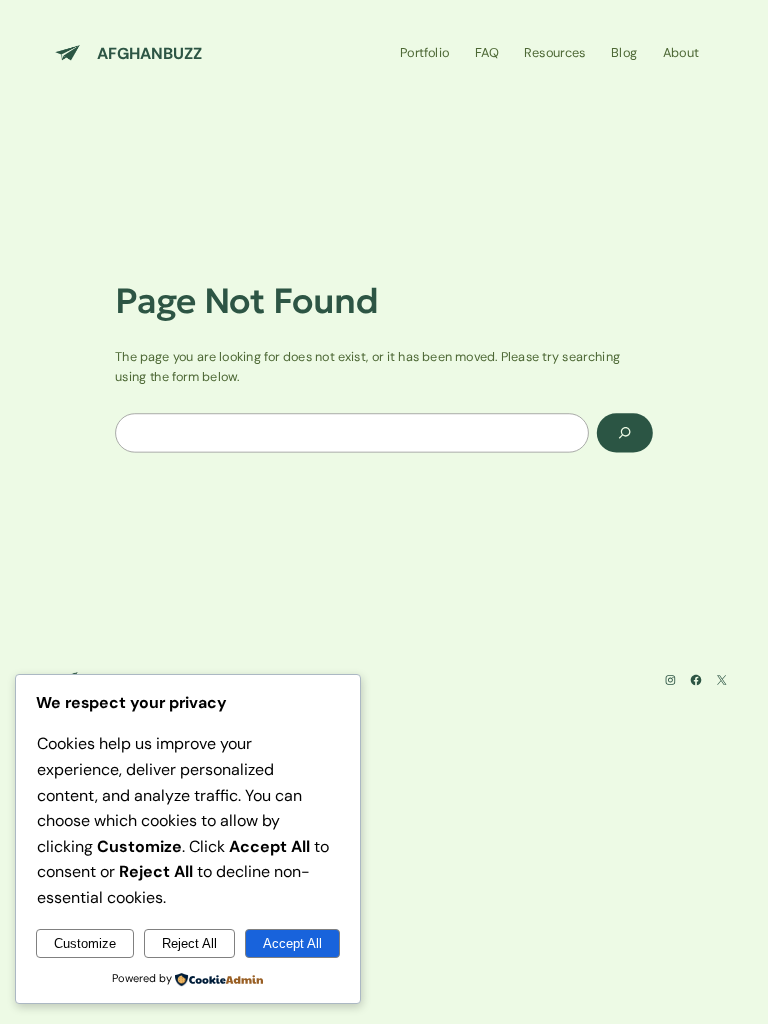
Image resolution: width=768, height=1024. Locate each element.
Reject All (189, 943)
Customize (85, 943)
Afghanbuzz (149, 52)
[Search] (625, 432)
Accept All (292, 943)
